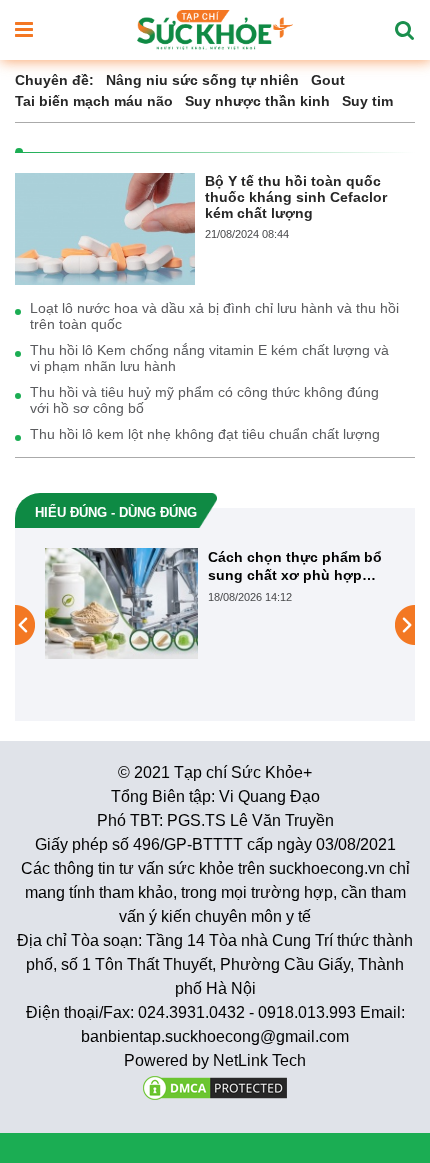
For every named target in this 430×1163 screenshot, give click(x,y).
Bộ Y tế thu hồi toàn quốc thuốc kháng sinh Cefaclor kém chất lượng (296, 197)
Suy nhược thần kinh (257, 101)
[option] (215, 603)
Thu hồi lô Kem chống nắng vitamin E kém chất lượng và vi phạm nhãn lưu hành (209, 358)
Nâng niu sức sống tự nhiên (202, 80)
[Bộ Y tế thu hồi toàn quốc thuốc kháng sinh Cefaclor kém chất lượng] (105, 228)
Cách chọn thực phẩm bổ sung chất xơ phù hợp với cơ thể (295, 566)
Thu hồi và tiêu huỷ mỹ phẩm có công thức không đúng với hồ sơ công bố (204, 400)
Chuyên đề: (54, 80)
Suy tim (367, 101)
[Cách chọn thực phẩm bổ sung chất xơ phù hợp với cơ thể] (121, 603)
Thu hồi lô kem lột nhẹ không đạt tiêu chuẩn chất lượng (205, 434)
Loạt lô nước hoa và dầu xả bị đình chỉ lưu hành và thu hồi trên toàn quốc (214, 316)
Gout (328, 80)
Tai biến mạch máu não (94, 101)
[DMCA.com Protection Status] (215, 1086)
